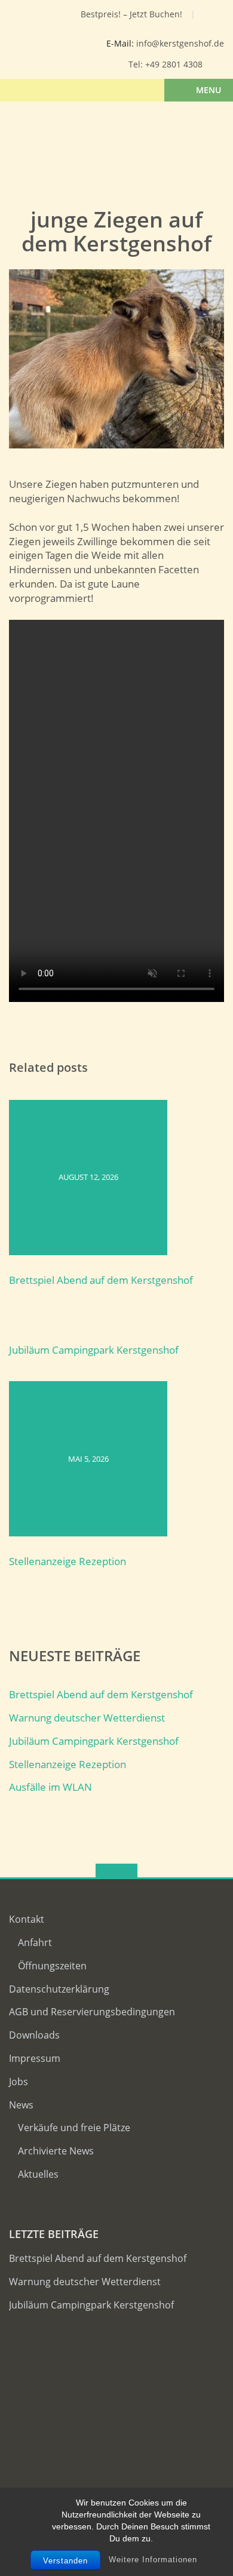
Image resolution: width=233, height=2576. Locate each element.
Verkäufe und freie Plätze (74, 2128)
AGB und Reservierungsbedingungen (92, 2012)
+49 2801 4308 (174, 64)
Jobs (19, 2082)
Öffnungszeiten (52, 1966)
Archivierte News (56, 2151)
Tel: (137, 64)
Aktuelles (38, 2174)
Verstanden (65, 2561)
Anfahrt (35, 1942)
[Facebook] (30, 17)
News (21, 2105)
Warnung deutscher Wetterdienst (87, 1718)
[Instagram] (48, 17)
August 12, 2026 (88, 1177)
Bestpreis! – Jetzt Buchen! (131, 14)
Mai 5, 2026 (88, 1459)
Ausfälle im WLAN (50, 1787)
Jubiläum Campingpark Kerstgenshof (94, 1350)
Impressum (35, 2058)
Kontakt (27, 1919)
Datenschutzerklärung (59, 1989)
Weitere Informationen (153, 2560)
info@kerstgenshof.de (180, 43)
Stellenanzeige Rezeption (68, 1561)
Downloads (34, 2035)
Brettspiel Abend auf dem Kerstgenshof (101, 1280)
